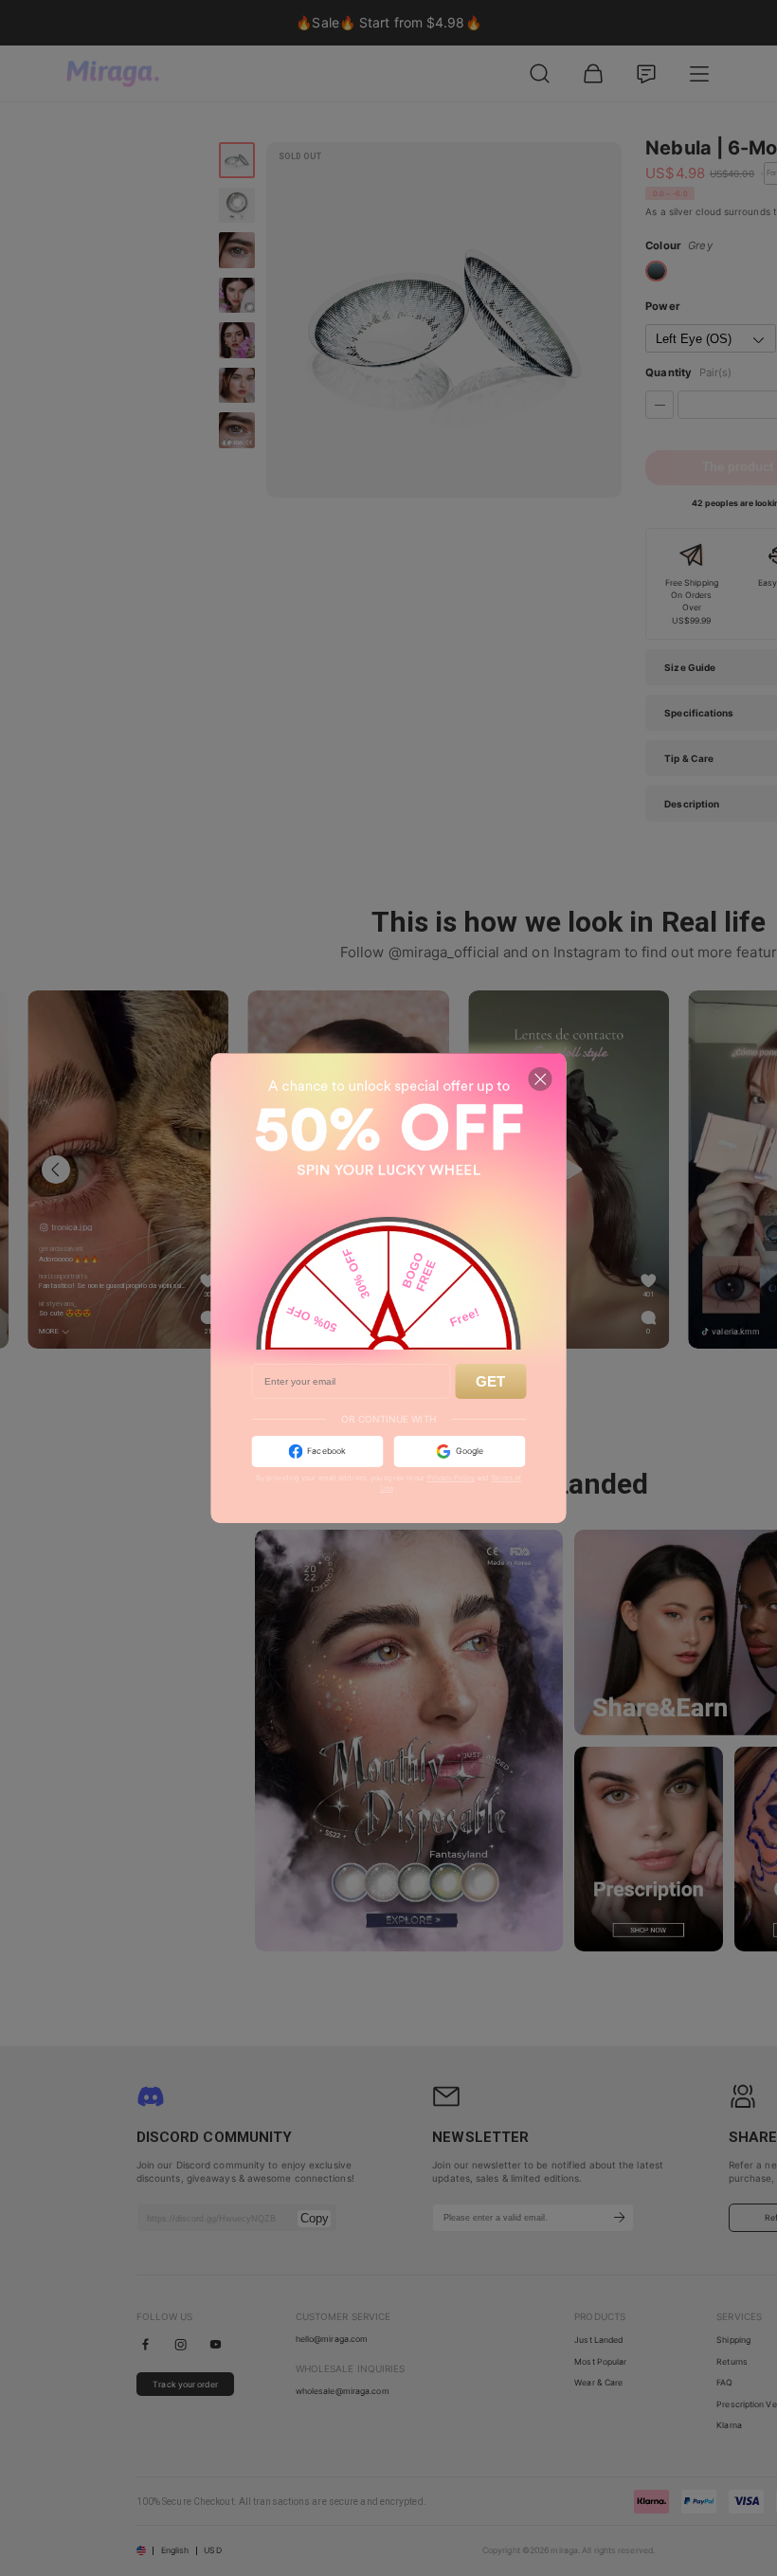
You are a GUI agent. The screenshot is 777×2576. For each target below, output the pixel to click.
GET (490, 1381)
